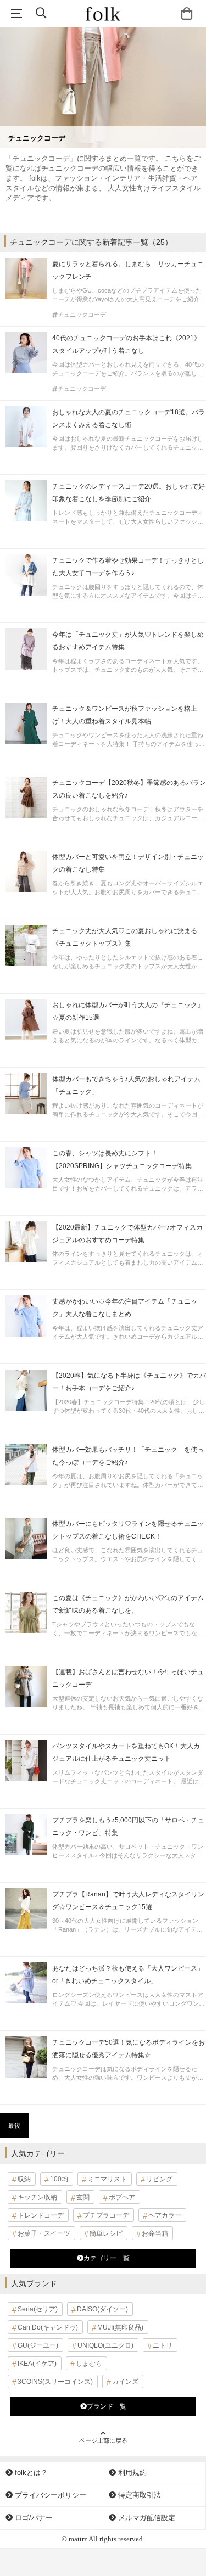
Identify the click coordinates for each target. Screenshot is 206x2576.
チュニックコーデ (82, 315)
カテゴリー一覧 (107, 2258)
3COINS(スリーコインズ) (55, 2382)
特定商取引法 (138, 2495)
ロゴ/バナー (33, 2518)
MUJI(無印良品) (120, 2327)
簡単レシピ (106, 2233)
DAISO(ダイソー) (102, 2309)
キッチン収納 (37, 2197)
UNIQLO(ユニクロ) (105, 2345)
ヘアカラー (165, 2215)
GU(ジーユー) (38, 2345)
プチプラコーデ (106, 2215)
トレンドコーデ (41, 2215)
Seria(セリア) (38, 2309)
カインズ (125, 2382)
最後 (14, 2125)
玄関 (83, 2197)
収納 (24, 2179)
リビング (159, 2179)
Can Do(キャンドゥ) (48, 2327)
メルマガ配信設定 (146, 2518)
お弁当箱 (155, 2233)
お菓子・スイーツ (44, 2233)
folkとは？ (30, 2473)
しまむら (89, 2364)
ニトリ (163, 2345)
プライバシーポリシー (49, 2495)
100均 (59, 2179)
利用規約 (131, 2473)
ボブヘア (122, 2197)
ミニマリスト (107, 2179)
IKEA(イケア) (37, 2364)
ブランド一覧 (107, 2406)
